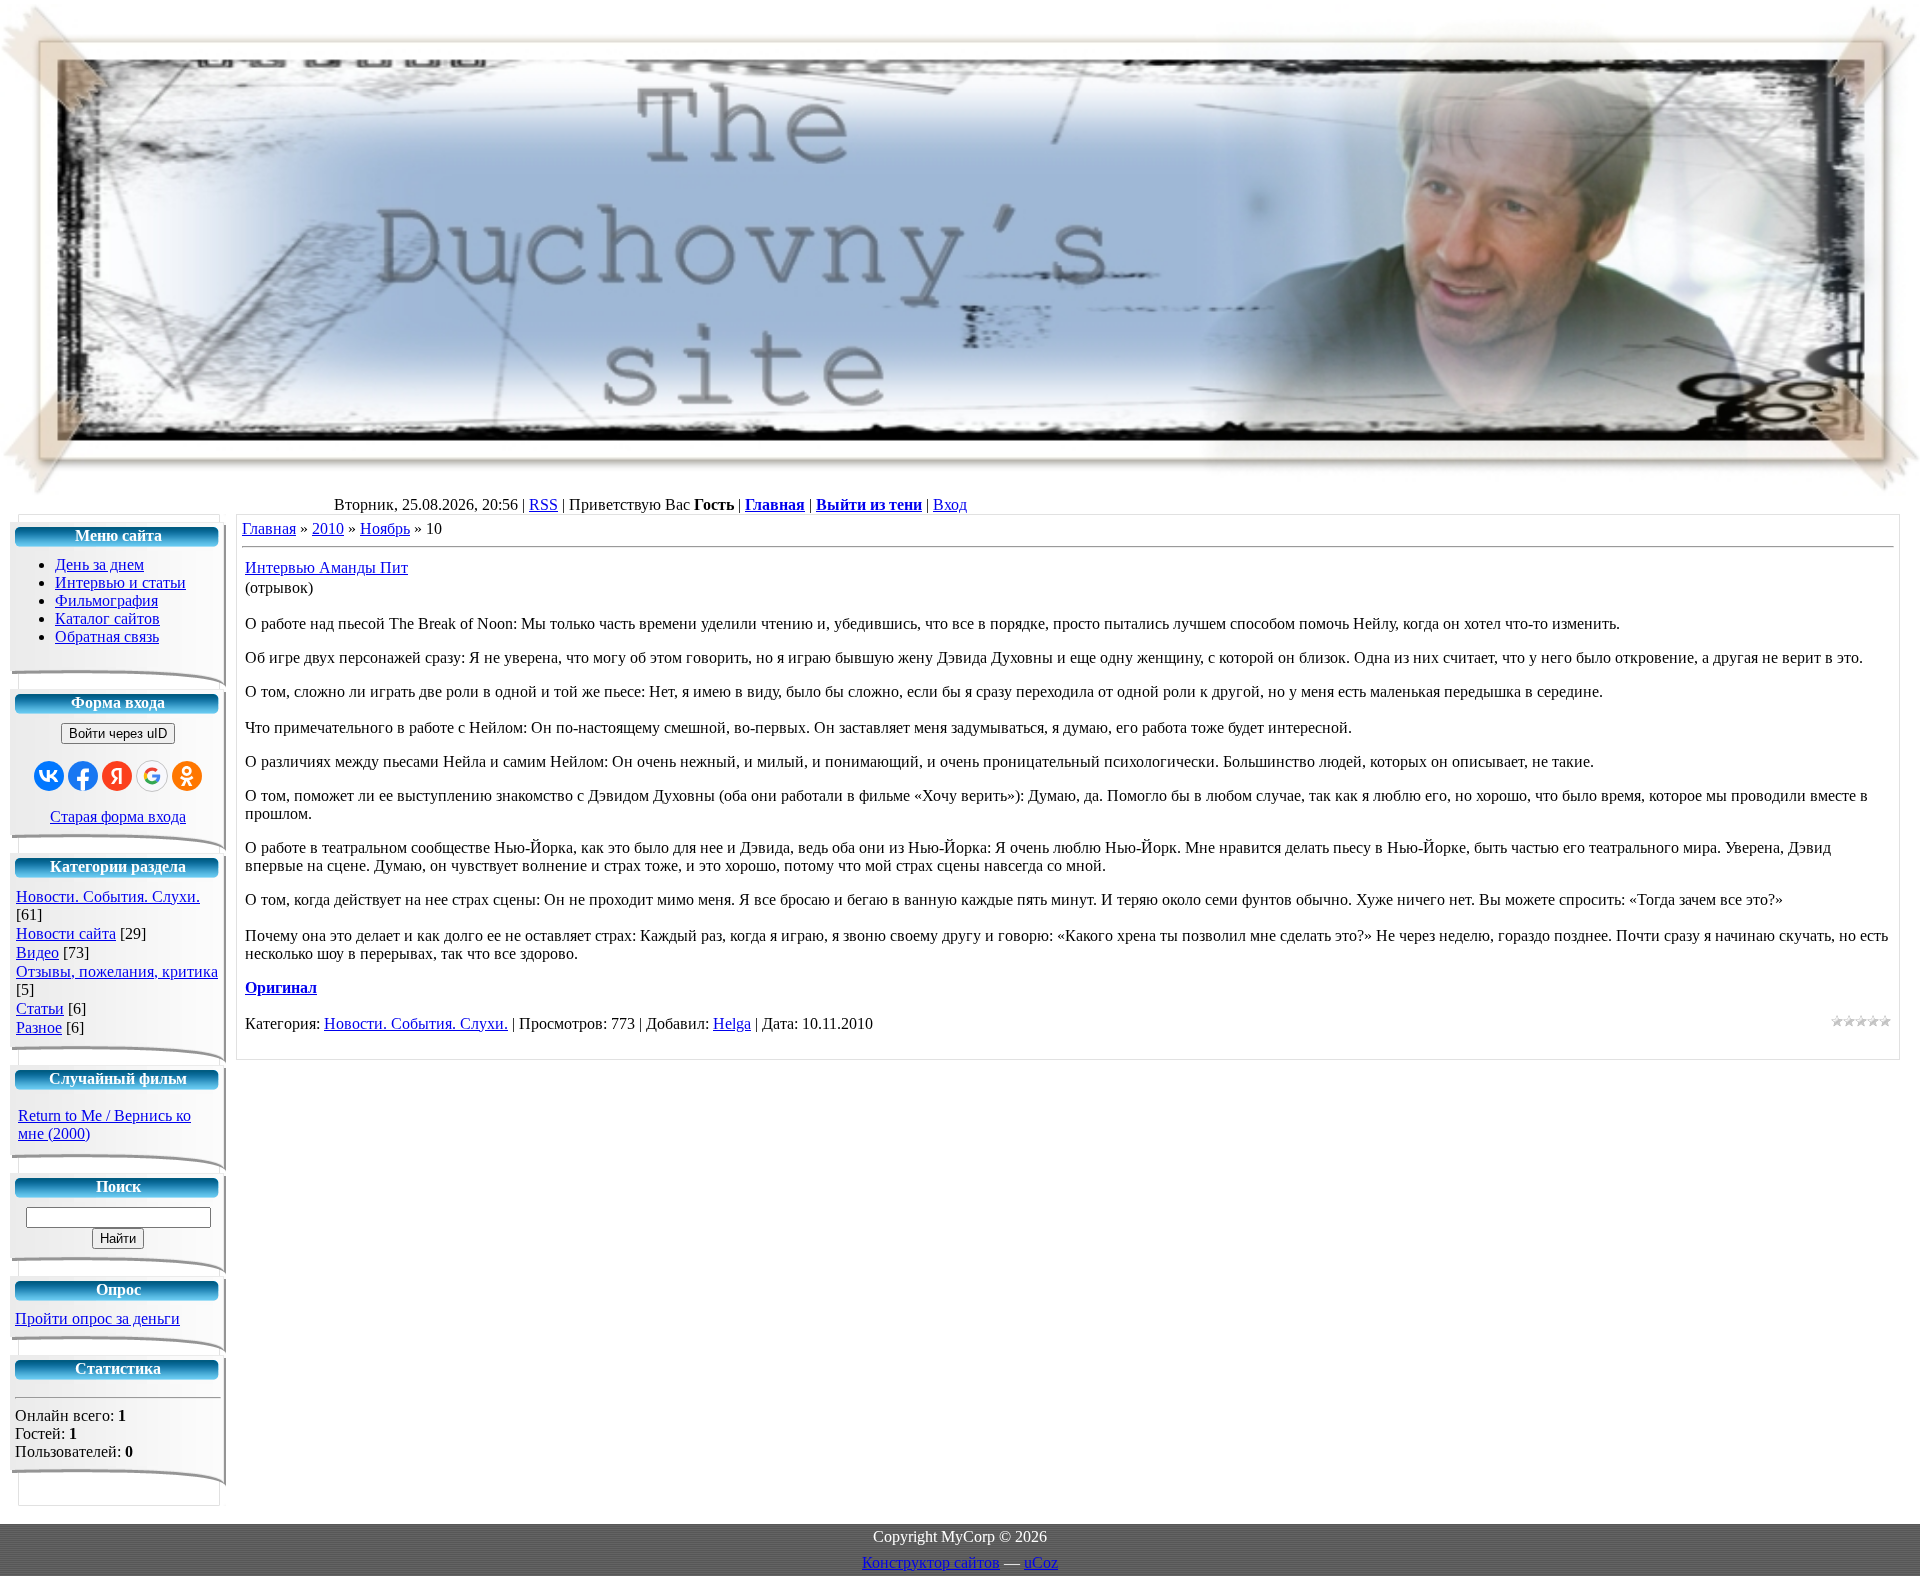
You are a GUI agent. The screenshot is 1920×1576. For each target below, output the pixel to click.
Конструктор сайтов (931, 1562)
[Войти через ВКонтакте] (49, 776)
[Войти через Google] (152, 776)
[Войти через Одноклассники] (187, 776)
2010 (328, 528)
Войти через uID (118, 733)
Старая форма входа (118, 816)
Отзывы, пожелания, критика (117, 971)
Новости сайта (66, 933)
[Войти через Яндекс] (117, 776)
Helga (732, 1023)
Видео (37, 952)
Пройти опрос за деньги (97, 1318)
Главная (269, 528)
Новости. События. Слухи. (108, 896)
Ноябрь (385, 528)
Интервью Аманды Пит (326, 567)
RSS (543, 504)
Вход (950, 504)
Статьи (40, 1008)
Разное (39, 1027)
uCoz (1041, 1562)
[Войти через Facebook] (83, 776)
